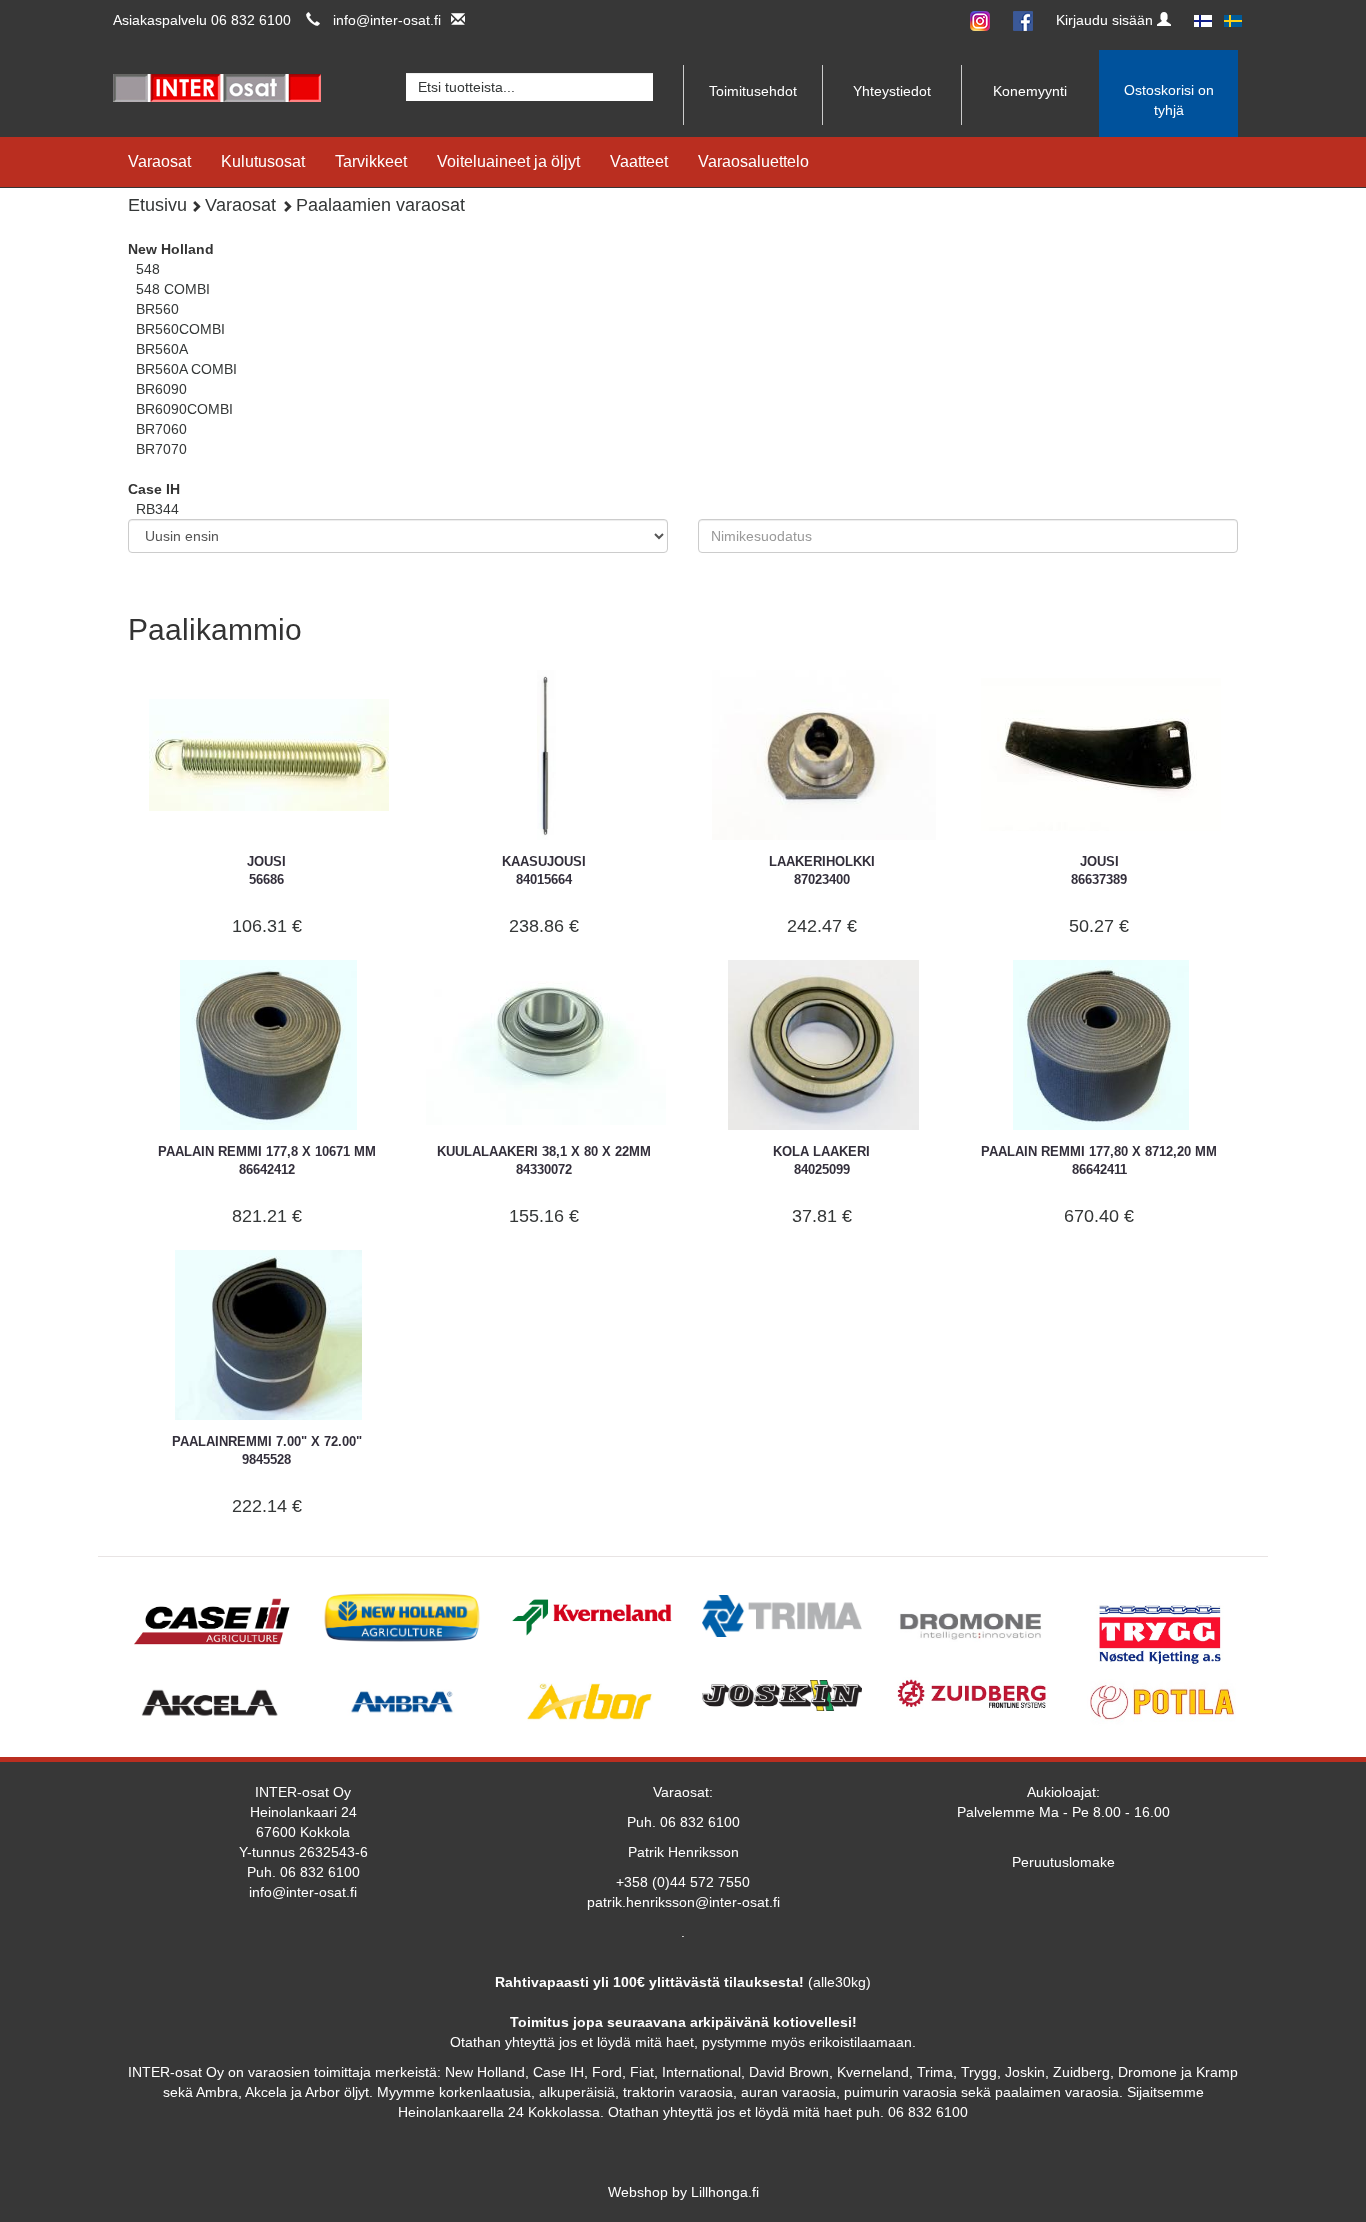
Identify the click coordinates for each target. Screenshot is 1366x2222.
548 (148, 269)
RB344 (157, 509)
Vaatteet (639, 161)
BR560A (162, 349)
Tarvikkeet (371, 161)
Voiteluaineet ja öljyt (508, 161)
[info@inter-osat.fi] (453, 20)
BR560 (157, 309)
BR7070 (161, 449)
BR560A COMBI (186, 369)
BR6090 (161, 389)
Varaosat (159, 161)
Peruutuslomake (1063, 1862)
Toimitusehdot (753, 91)
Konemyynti (1030, 91)
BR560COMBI (180, 329)
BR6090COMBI (184, 409)
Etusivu (157, 205)
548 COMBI (173, 289)
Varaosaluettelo (753, 161)
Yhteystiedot (892, 91)
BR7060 (161, 429)
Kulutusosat (263, 161)
